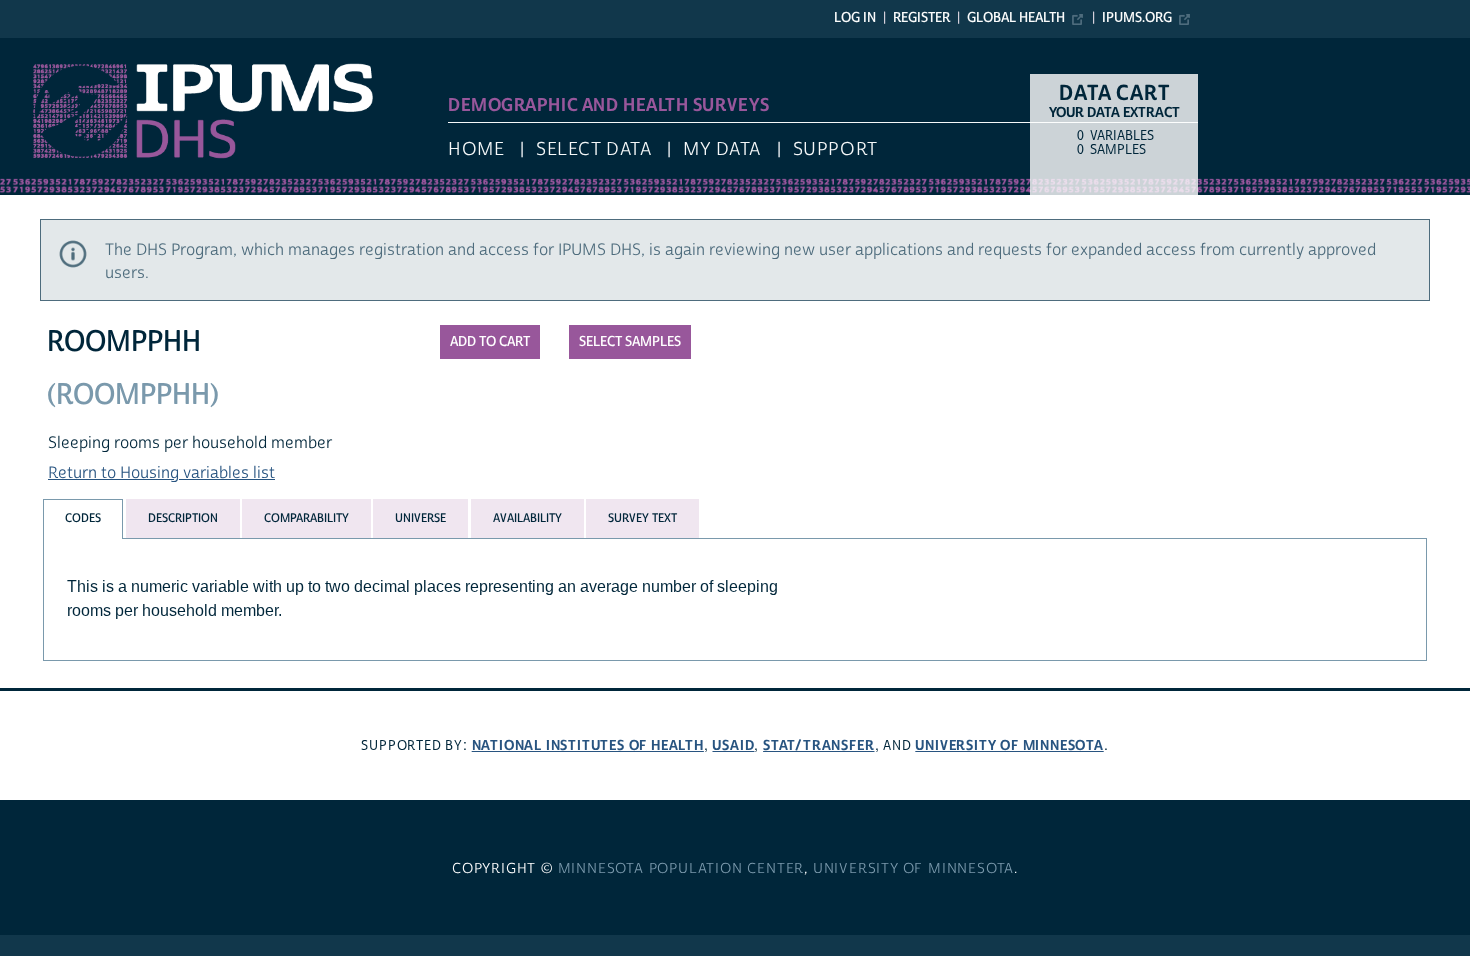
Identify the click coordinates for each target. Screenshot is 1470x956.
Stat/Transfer (818, 745)
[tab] (83, 518)
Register (921, 18)
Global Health (1016, 18)
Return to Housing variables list (161, 473)
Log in (855, 18)
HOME (476, 149)
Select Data (593, 149)
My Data (722, 149)
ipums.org (1137, 18)
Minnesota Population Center (681, 869)
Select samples (630, 342)
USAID (733, 745)
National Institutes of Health (588, 745)
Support (835, 149)
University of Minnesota (1009, 745)
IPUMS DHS (41, 48)
